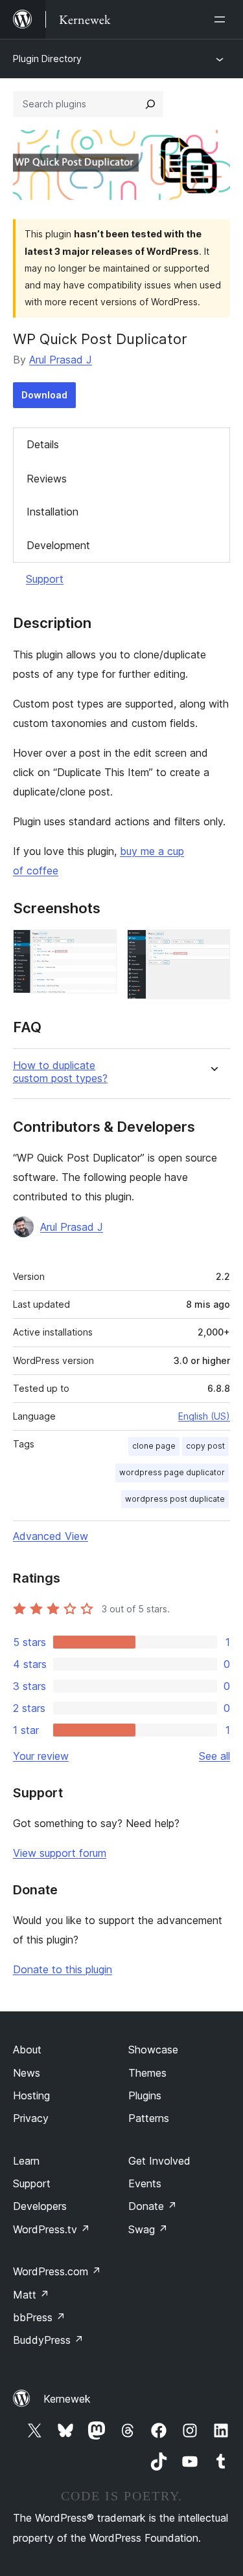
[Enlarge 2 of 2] (213, 947)
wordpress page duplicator (172, 1472)
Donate (153, 2206)
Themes (147, 2073)
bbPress (39, 2317)
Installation (52, 512)
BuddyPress (48, 2340)
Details (43, 444)
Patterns (149, 2118)
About (27, 2050)
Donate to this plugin (63, 1969)
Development (58, 545)
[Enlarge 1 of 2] (99, 947)
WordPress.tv (52, 2229)
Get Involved (159, 2161)
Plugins (145, 2095)
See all (214, 1756)
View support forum (60, 1853)
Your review (41, 1756)
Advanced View (51, 1536)
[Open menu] (222, 19)
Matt (31, 2295)
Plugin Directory (47, 59)
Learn (26, 2161)
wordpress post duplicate (175, 1499)
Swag (148, 2229)
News (27, 2073)
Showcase (153, 2050)
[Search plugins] (150, 104)
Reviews (47, 479)
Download (44, 395)
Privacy (31, 2118)
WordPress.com (57, 2271)
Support (45, 579)
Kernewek (67, 2399)
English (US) (204, 1416)
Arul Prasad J (61, 360)
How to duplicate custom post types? (60, 1072)
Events (145, 2183)
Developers (40, 2206)
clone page (154, 1446)
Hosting (31, 2095)
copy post (205, 1446)
